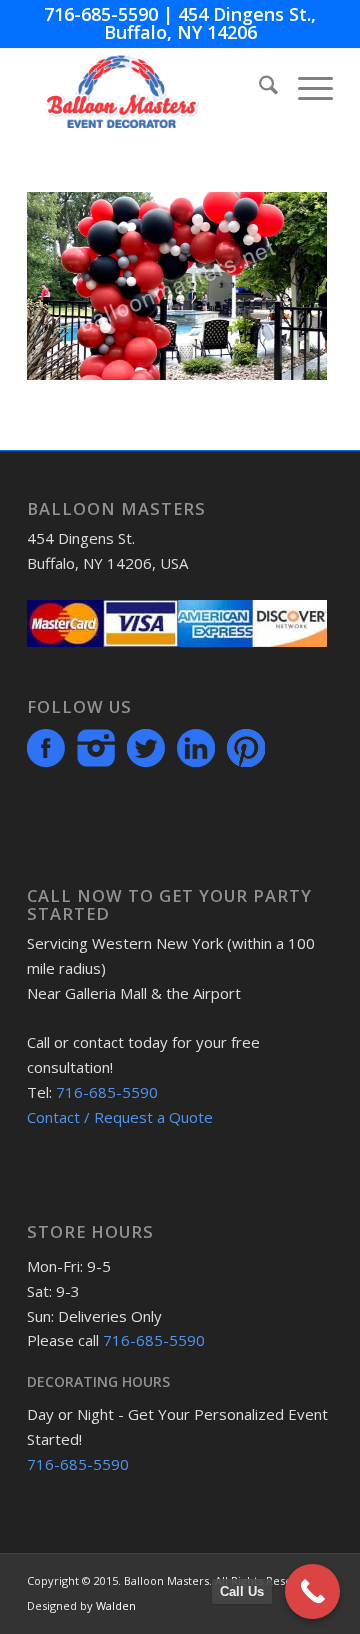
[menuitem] (258, 88)
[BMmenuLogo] (149, 88)
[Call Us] (312, 1591)
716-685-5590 (101, 14)
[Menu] (305, 88)
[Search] (258, 88)
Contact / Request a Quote (120, 1117)
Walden (116, 1605)
